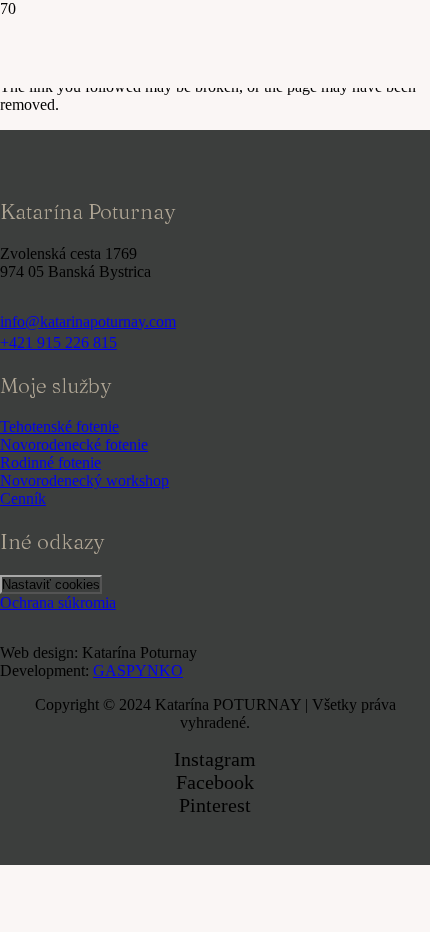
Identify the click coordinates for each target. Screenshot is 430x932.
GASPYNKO (138, 670)
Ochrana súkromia (58, 602)
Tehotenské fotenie (59, 426)
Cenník (23, 498)
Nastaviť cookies (51, 584)
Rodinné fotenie (50, 462)
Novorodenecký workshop (84, 480)
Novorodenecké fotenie (74, 444)
